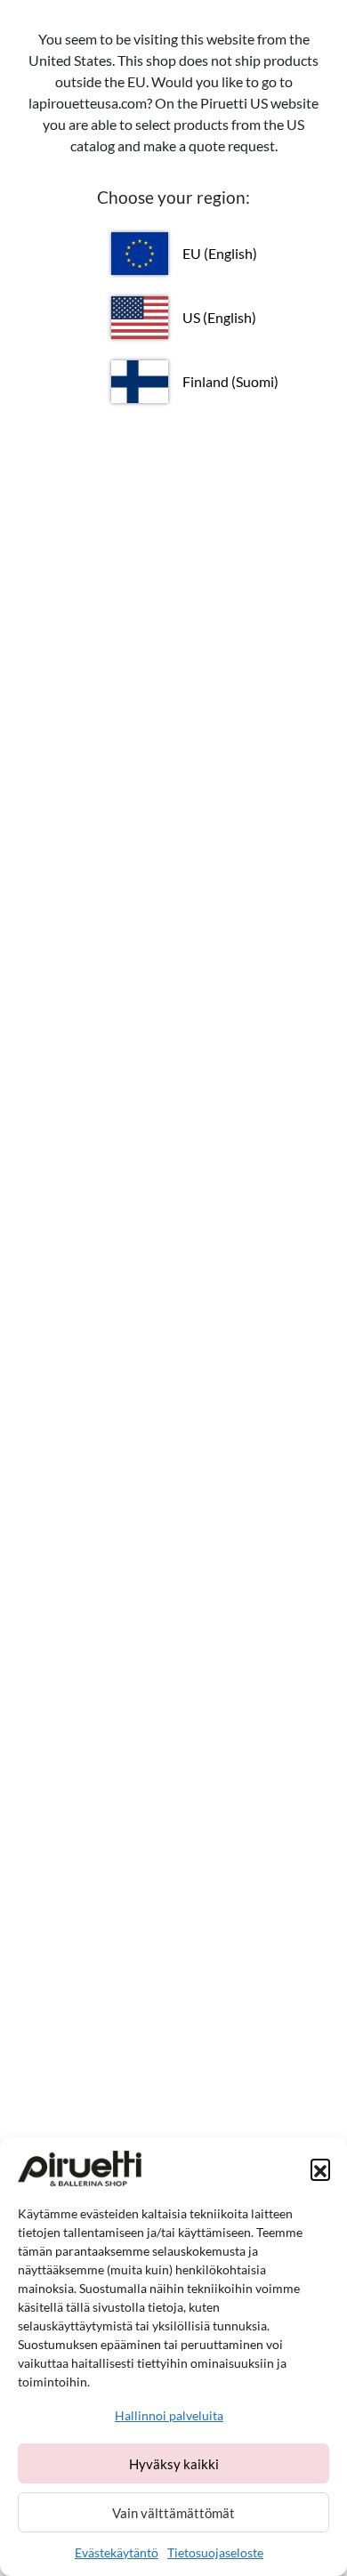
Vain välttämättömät (173, 2513)
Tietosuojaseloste (215, 2552)
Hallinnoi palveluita (169, 2415)
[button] (320, 2168)
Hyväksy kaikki (174, 2464)
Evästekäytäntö (117, 2552)
